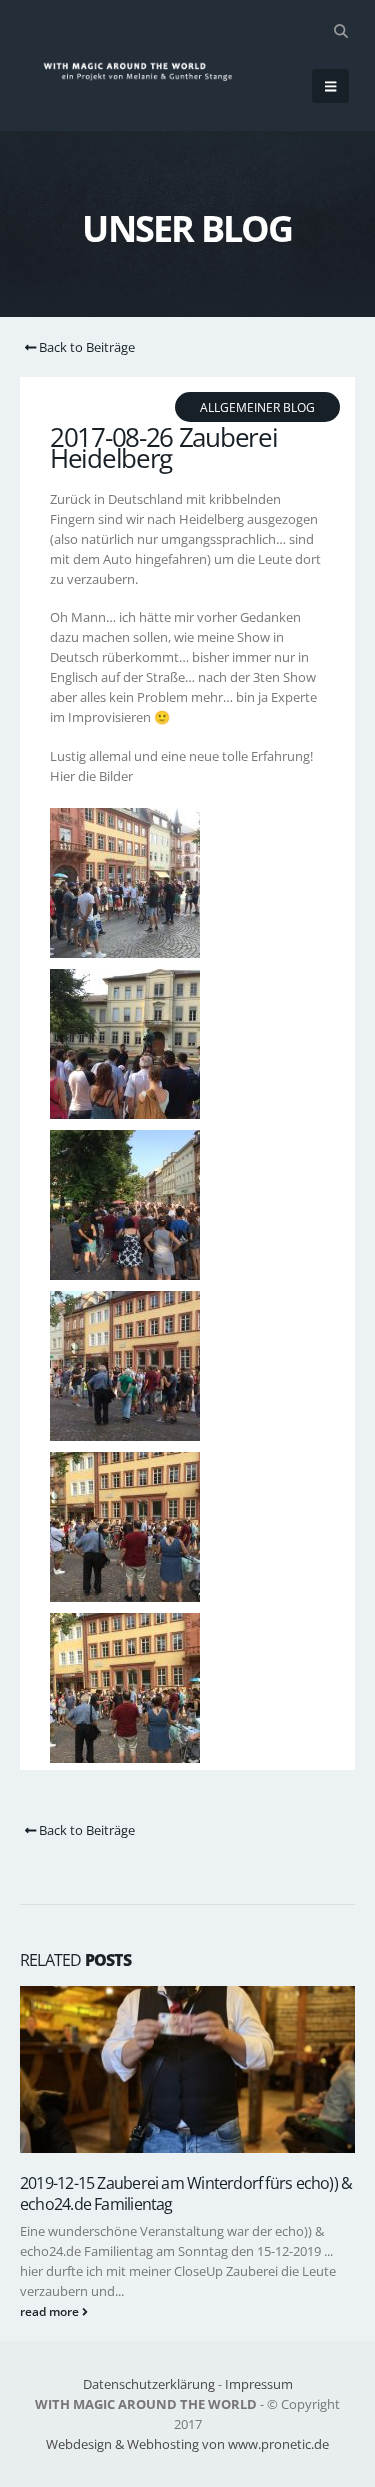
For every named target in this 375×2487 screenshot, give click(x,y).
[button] (340, 31)
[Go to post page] (187, 2070)
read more (51, 2311)
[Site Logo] (146, 71)
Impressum (259, 2384)
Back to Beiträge (85, 347)
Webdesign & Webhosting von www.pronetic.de (187, 2444)
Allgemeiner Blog (257, 407)
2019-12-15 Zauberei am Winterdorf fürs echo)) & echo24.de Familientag (186, 2193)
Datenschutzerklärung (149, 2384)
